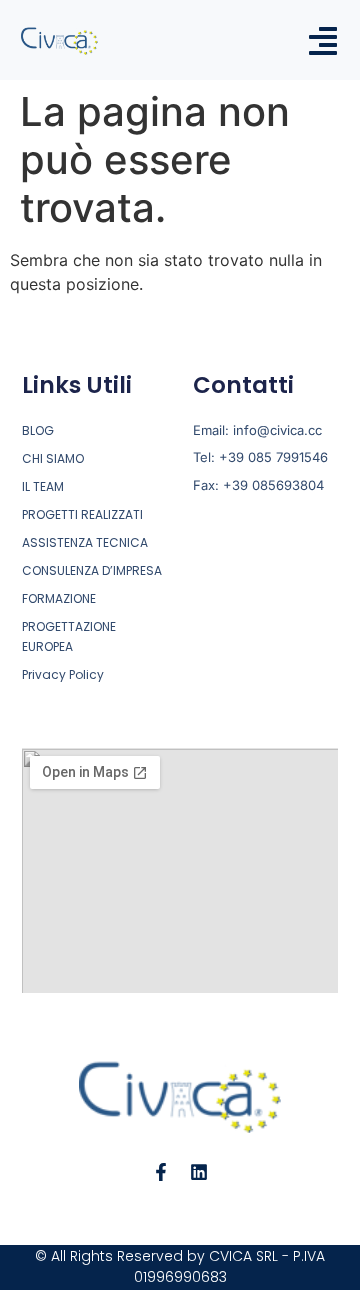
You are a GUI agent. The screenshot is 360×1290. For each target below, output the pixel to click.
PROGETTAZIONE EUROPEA (69, 636)
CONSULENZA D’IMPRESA (92, 570)
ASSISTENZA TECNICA (85, 542)
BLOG (38, 430)
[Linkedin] (199, 1172)
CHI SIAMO (53, 458)
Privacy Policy (63, 674)
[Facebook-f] (161, 1172)
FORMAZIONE (59, 598)
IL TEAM (43, 486)
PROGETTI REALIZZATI (82, 514)
